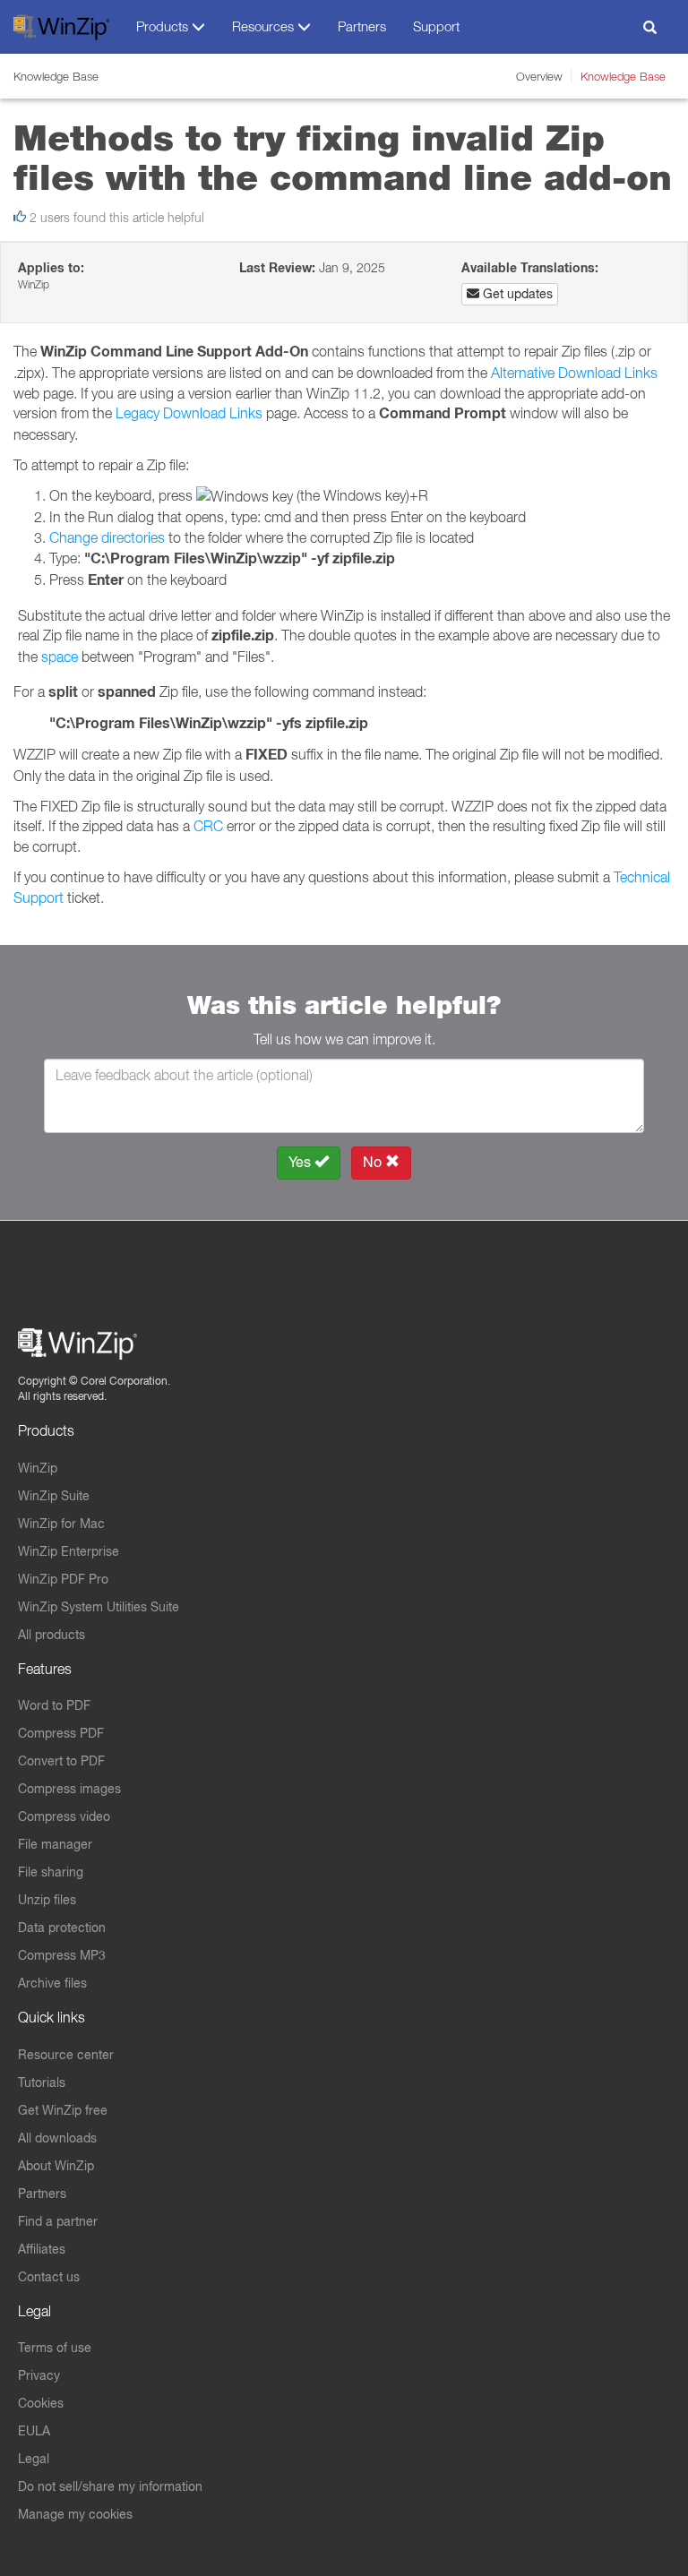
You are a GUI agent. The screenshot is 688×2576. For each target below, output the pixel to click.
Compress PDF (61, 1733)
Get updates (516, 294)
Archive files (52, 1983)
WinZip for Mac (61, 1524)
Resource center (66, 2055)
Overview (539, 76)
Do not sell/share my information (110, 2486)
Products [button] (164, 26)
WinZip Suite (54, 1496)
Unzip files (47, 1900)
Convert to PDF (61, 1761)
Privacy (39, 2375)
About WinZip (56, 2166)
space (60, 657)
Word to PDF (54, 1705)
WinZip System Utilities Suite (99, 1607)
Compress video (64, 1816)
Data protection (62, 1928)
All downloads (57, 2138)
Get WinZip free (63, 2110)
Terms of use (55, 2348)
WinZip (38, 1468)
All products (52, 1635)
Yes (301, 1162)
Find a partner (58, 2221)
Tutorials (42, 2082)
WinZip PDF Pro (63, 1579)
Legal (34, 2459)
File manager (55, 1844)
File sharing (51, 1872)
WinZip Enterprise (69, 1551)
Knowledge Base (623, 76)
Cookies (41, 2403)
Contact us (49, 2277)
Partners (362, 26)
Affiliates (42, 2249)
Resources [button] (265, 26)
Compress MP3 (62, 1955)
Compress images (69, 1789)
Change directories (107, 537)
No (374, 1162)
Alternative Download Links (574, 373)
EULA (34, 2431)
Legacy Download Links (189, 413)
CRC (208, 826)
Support (436, 26)
